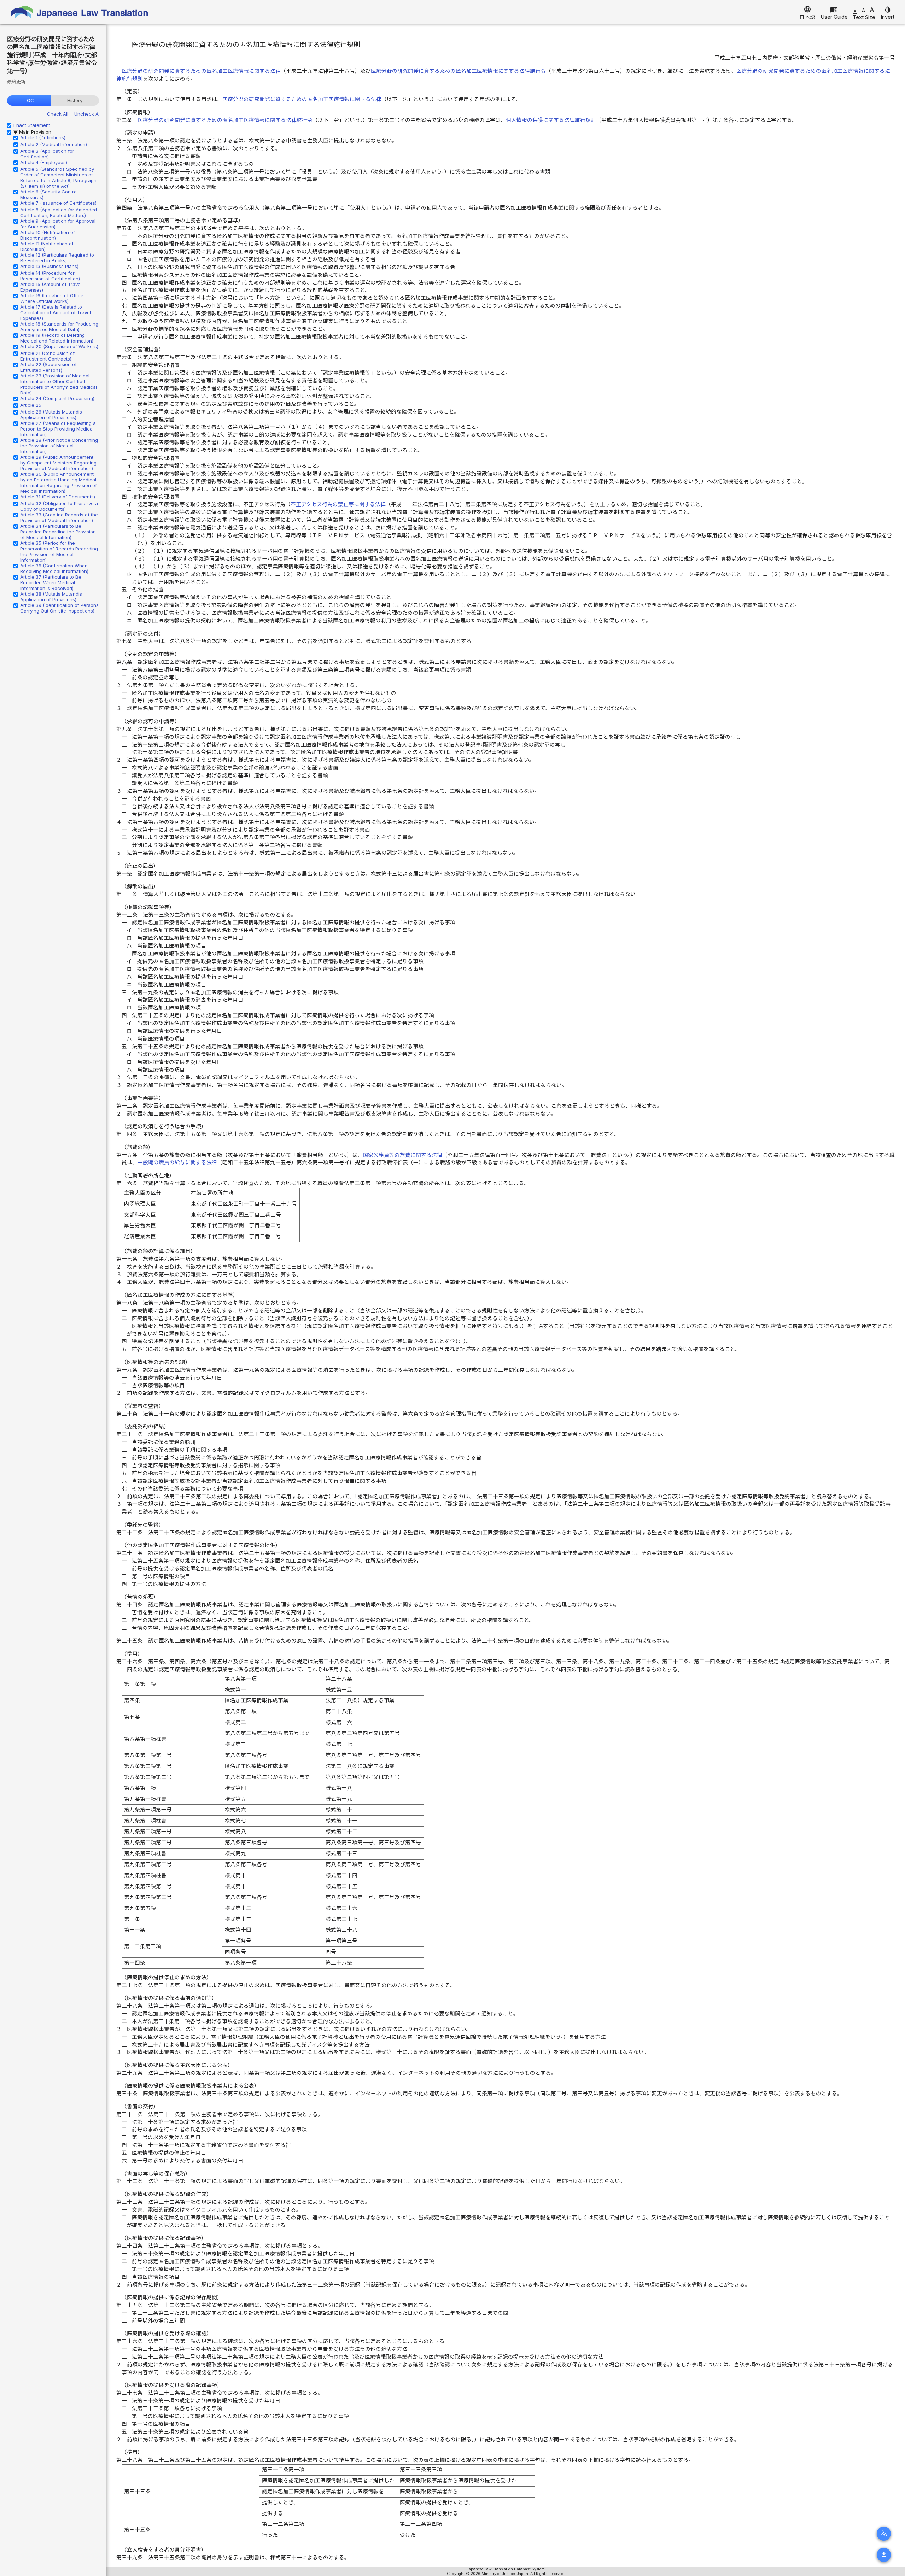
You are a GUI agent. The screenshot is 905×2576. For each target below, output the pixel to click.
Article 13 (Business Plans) (49, 266)
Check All (58, 114)
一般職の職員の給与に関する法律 (177, 1163)
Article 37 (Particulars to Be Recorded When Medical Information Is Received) (51, 582)
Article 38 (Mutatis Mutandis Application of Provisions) (51, 597)
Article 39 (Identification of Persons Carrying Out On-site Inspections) (59, 608)
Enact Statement (32, 125)
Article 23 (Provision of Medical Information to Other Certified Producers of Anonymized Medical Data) (59, 384)
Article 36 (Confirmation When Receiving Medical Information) (54, 568)
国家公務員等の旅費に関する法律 (402, 1155)
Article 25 (31, 405)
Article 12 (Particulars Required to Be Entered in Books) (57, 258)
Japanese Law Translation (80, 12)
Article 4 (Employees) (44, 162)
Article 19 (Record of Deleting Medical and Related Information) (57, 338)
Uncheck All (87, 114)
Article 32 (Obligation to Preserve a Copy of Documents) (59, 506)
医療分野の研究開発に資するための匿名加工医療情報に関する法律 (201, 71)
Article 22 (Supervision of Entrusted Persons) (48, 367)
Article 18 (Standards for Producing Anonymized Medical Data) (59, 327)
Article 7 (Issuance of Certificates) (58, 203)
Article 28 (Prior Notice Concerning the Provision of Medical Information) (59, 446)
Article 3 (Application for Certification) (47, 154)
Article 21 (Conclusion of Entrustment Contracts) (47, 356)
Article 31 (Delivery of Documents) (58, 497)
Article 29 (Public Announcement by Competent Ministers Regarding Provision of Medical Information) (58, 463)
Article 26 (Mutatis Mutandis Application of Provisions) (51, 415)
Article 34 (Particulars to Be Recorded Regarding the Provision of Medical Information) (58, 532)
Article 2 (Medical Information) (54, 144)
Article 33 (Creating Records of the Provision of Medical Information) (59, 517)
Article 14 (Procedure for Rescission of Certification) (50, 276)
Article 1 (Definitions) (43, 137)
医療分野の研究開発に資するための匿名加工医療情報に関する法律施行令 (458, 71)
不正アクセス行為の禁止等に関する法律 (338, 504)
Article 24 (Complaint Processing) (57, 398)
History (75, 100)
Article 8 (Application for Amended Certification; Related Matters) (59, 212)
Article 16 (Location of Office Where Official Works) (52, 298)
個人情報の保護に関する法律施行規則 (551, 120)
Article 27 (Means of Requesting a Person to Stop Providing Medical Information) (58, 429)
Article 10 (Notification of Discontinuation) (48, 235)
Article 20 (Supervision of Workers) (59, 346)
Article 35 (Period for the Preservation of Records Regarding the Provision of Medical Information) (59, 551)
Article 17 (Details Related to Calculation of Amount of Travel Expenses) (56, 312)
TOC (29, 100)
